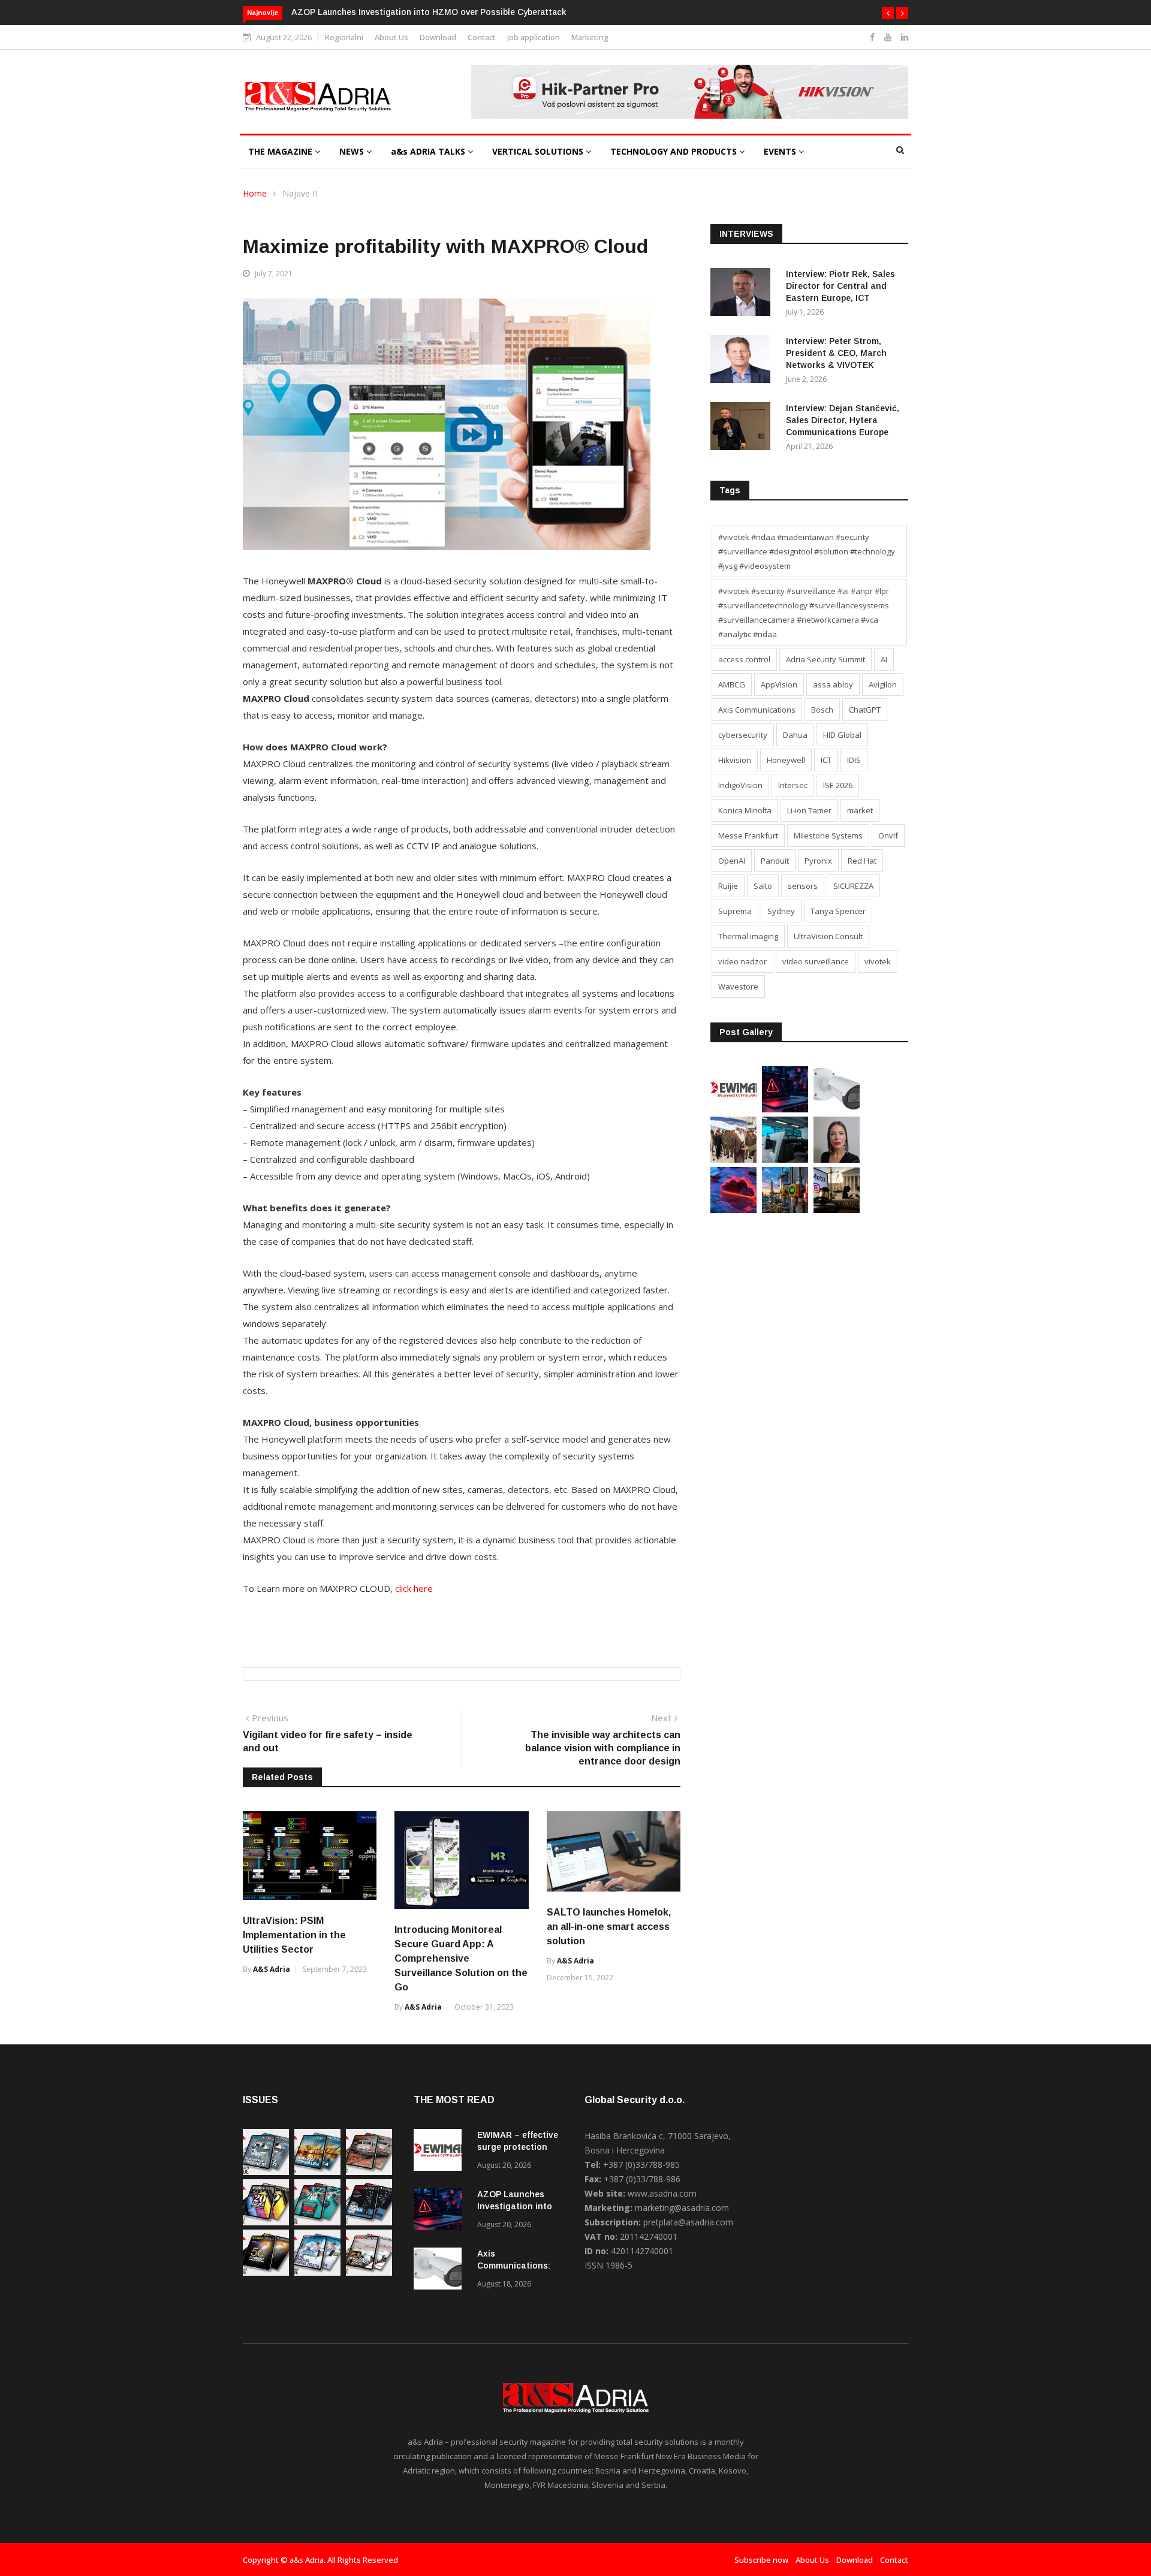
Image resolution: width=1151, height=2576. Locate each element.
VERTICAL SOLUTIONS (539, 151)
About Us (391, 37)
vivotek (878, 961)
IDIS (854, 760)
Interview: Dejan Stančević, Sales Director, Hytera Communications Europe (843, 420)
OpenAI (732, 861)
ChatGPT (865, 710)
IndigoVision (740, 785)
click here (414, 1588)
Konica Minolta (745, 810)
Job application (534, 37)
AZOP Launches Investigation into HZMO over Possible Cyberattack (429, 12)
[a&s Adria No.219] (317, 2222)
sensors (803, 886)
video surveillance (816, 961)
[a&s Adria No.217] (266, 2272)
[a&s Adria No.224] (266, 2172)
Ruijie (728, 886)
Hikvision (735, 760)
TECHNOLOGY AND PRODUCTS (675, 151)
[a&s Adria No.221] (369, 2172)
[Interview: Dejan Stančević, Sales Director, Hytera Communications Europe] (743, 428)
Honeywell (786, 760)
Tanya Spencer (838, 911)
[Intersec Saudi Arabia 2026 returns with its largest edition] (733, 1159)
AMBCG (732, 684)
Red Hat (862, 861)
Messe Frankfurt (748, 835)
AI (884, 659)
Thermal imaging (748, 936)
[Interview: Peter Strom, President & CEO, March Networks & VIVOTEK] (743, 361)
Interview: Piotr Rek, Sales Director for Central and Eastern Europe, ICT (840, 286)
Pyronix (818, 861)
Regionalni (344, 37)
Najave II (300, 193)
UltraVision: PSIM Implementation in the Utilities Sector (294, 1935)
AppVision (779, 684)
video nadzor (742, 961)
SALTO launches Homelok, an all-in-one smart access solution (609, 1927)
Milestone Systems (828, 835)
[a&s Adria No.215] (369, 2272)
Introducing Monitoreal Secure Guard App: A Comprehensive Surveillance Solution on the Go (461, 1958)
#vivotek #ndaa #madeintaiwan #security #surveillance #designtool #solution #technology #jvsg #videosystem (807, 551)
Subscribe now (761, 2560)
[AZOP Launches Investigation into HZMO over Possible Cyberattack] (785, 1109)
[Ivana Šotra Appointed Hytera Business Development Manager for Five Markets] (837, 1159)
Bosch (822, 710)
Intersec (793, 785)
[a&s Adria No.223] (317, 2172)
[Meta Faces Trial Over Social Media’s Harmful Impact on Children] (837, 1210)
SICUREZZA (853, 886)
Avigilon (883, 684)
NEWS (353, 151)
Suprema (735, 911)
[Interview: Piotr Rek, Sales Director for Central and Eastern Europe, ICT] (743, 294)
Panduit (775, 861)
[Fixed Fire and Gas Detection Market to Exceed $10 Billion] (785, 1210)
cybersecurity (743, 735)
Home (255, 193)
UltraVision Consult (828, 936)
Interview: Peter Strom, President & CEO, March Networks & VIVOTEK (836, 353)
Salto (763, 886)
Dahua (795, 735)
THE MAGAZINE (281, 151)
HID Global (842, 735)
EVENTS (781, 151)
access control (744, 659)
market (860, 810)
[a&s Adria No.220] (266, 2222)
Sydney (781, 911)
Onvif (888, 835)
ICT (826, 760)
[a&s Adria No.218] (369, 2222)
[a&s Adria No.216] (317, 2272)
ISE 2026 (838, 785)
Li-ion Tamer (809, 810)
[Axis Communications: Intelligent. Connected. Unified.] (837, 1109)
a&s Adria (272, 1969)
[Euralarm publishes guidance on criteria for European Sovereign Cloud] (733, 1210)
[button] (888, 13)
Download (438, 37)
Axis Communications (757, 710)
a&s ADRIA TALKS (429, 151)
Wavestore (738, 987)
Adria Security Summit (825, 659)
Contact (482, 37)
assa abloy (833, 684)
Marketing (590, 37)
